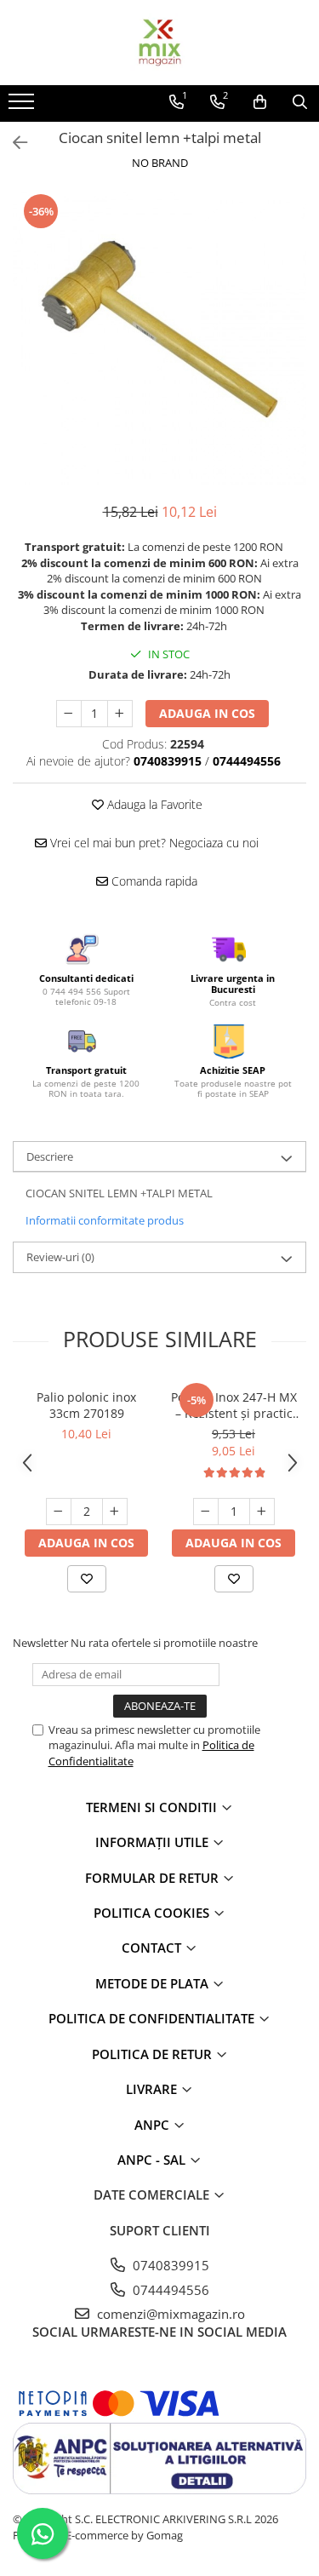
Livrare (153, 2089)
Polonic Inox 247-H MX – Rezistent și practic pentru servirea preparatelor (234, 1405)
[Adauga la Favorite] (87, 1579)
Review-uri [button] (60, 1257)
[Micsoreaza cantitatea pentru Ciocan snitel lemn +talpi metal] (69, 714)
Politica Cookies (153, 1913)
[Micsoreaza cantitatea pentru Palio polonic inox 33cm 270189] (59, 1512)
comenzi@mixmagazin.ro (169, 2314)
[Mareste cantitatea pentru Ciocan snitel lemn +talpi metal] (120, 714)
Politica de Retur (154, 2054)
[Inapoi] (13, 143)
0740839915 (169, 2265)
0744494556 (169, 2290)
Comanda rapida (153, 881)
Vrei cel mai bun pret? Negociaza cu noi (153, 843)
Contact (153, 1948)
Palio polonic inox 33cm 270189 (86, 1405)
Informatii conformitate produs (105, 1220)
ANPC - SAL (153, 2160)
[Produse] (23, 106)
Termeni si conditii (153, 1807)
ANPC (154, 2125)
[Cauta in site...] (300, 102)
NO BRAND (160, 163)
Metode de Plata (154, 1983)
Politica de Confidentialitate (153, 2018)
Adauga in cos (207, 713)
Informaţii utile (154, 1842)
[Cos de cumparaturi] (260, 102)
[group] (159, 338)
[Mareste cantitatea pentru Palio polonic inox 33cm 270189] (115, 1512)
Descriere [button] (50, 1156)
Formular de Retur (154, 1878)
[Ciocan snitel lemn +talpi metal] (159, 338)
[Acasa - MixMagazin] (160, 43)
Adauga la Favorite (153, 804)
